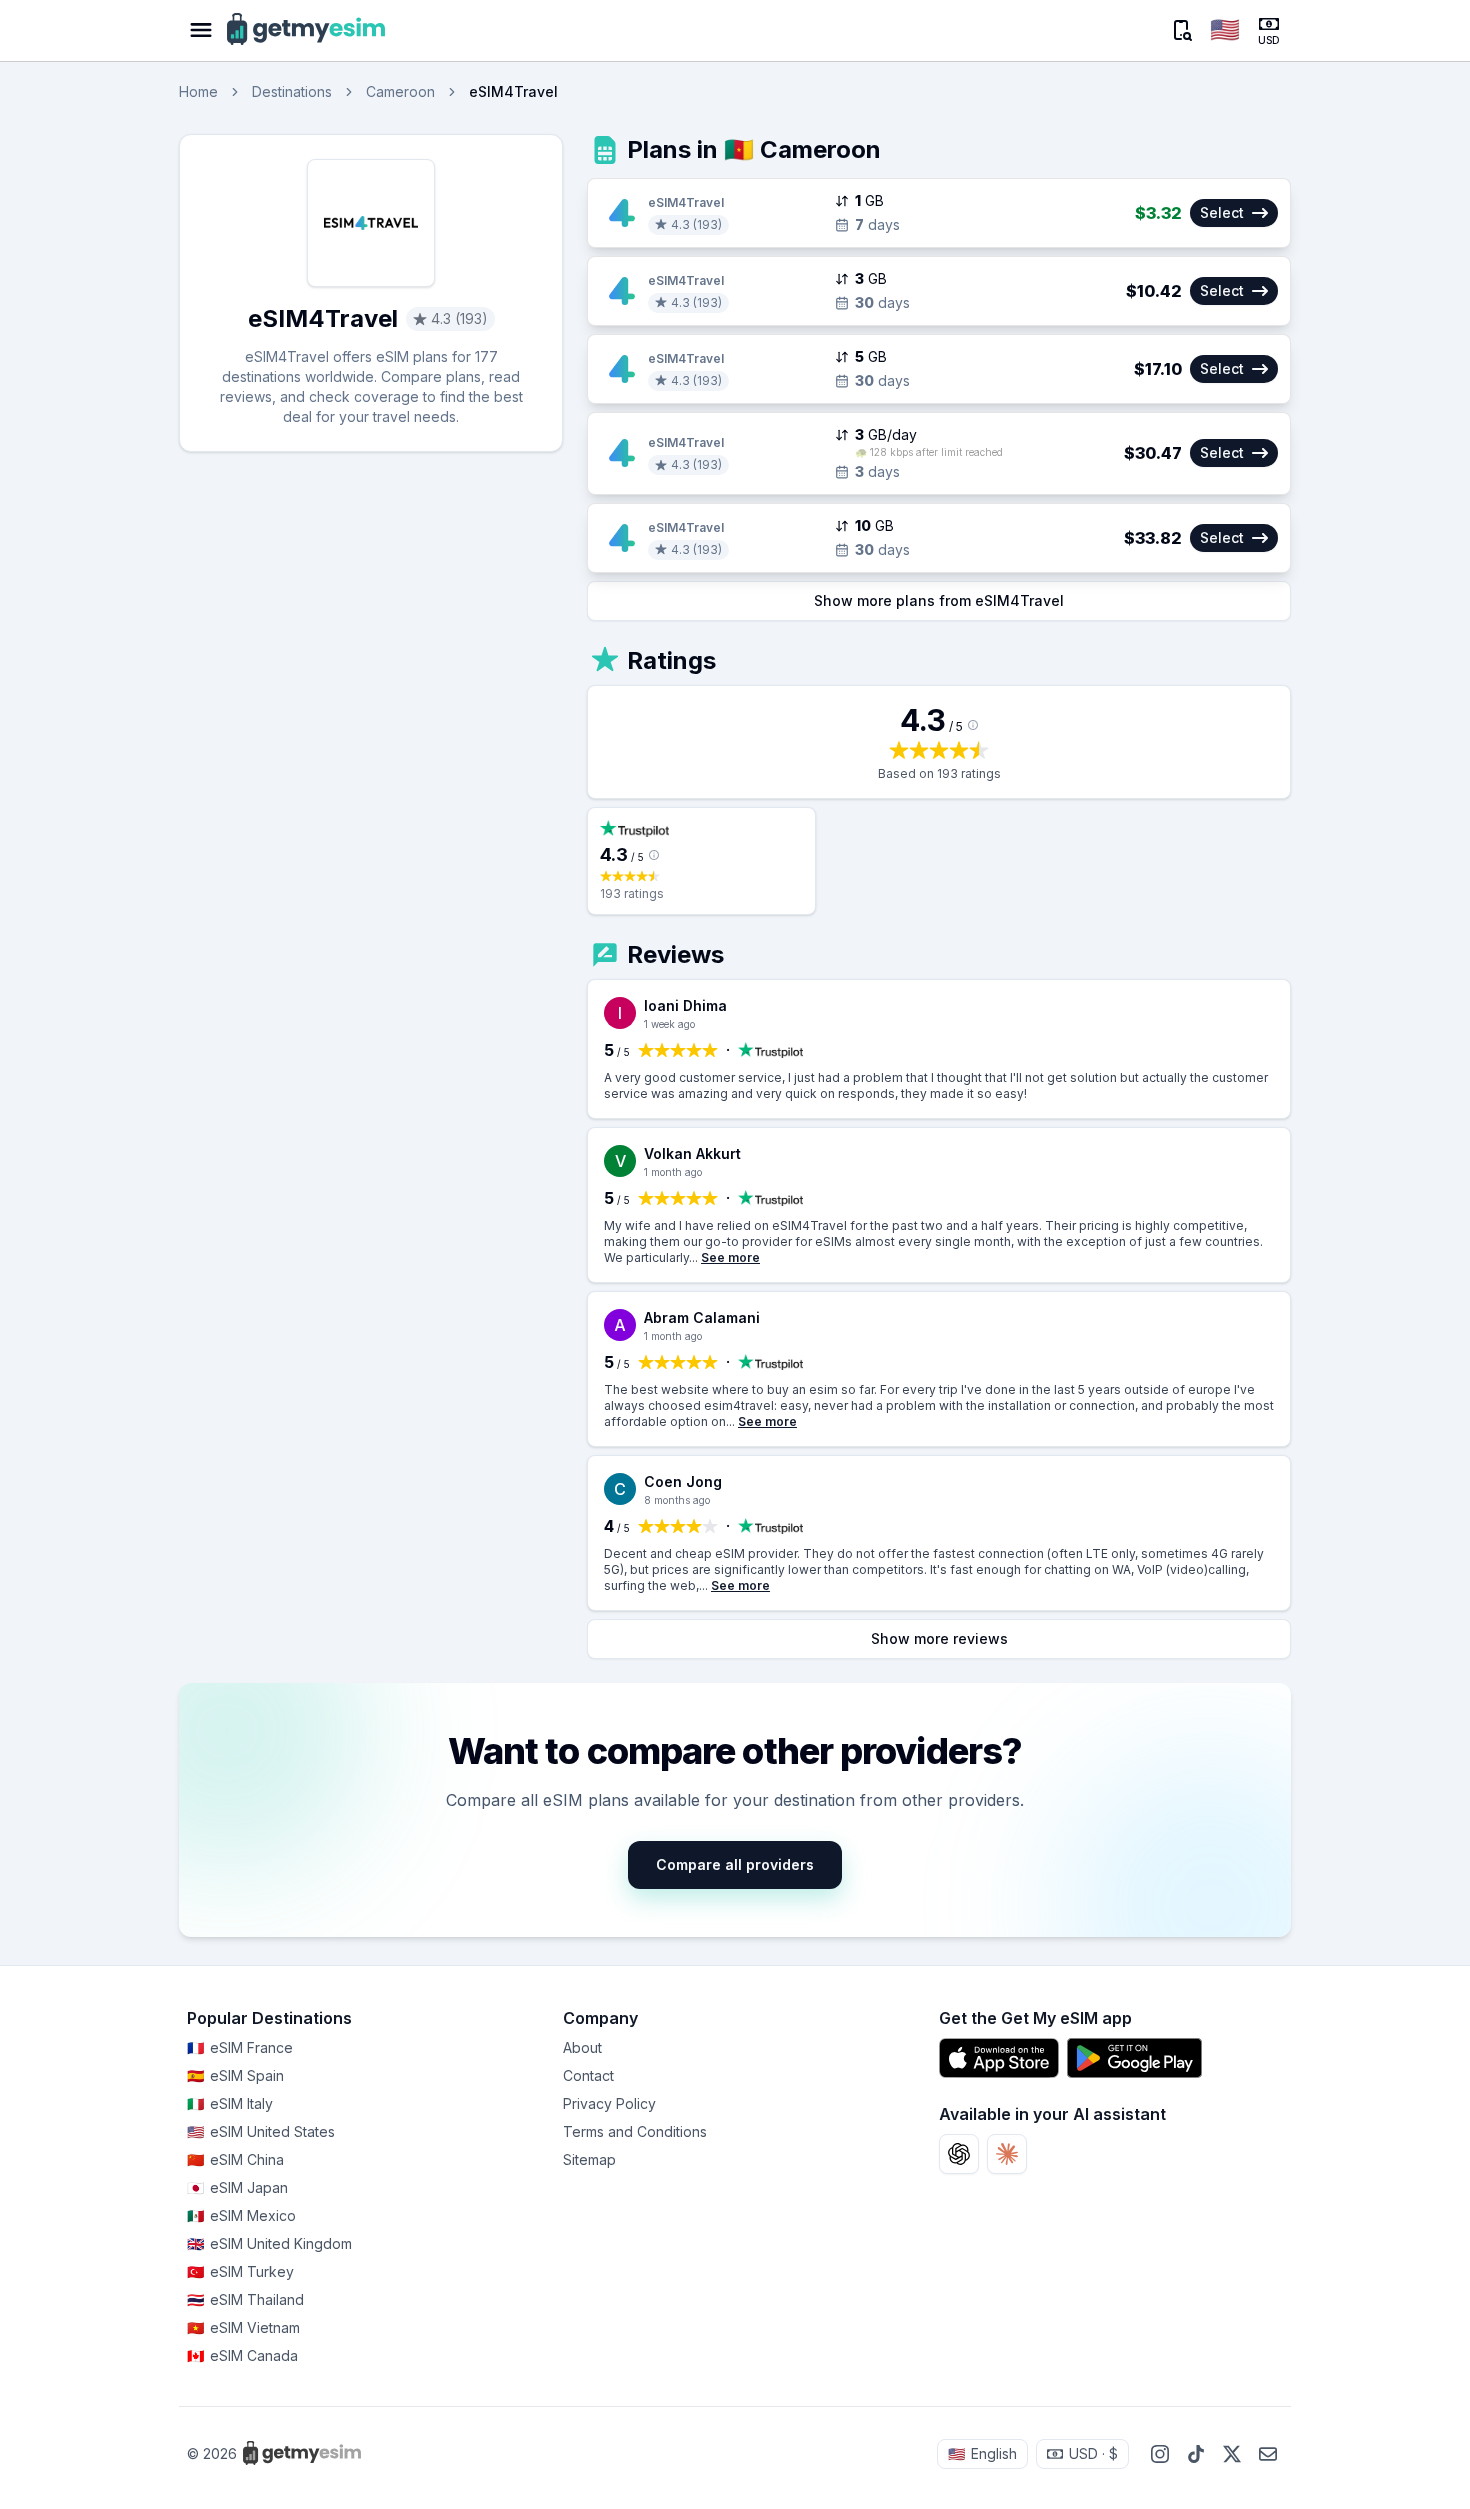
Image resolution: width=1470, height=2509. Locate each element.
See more (730, 1257)
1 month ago (673, 1172)
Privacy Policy (609, 2103)
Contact (588, 2075)
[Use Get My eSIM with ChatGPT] (959, 2154)
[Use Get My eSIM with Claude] (1007, 2154)
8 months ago (677, 1500)
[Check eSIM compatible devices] (1181, 30)
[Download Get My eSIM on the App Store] (999, 2058)
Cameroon (400, 91)
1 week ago (669, 1024)
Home (198, 91)
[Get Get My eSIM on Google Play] (1134, 2058)
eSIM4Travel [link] (513, 91)
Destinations (292, 91)
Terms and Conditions (635, 2131)
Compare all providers (735, 1864)
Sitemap (589, 2159)
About (582, 2047)
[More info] (973, 725)
